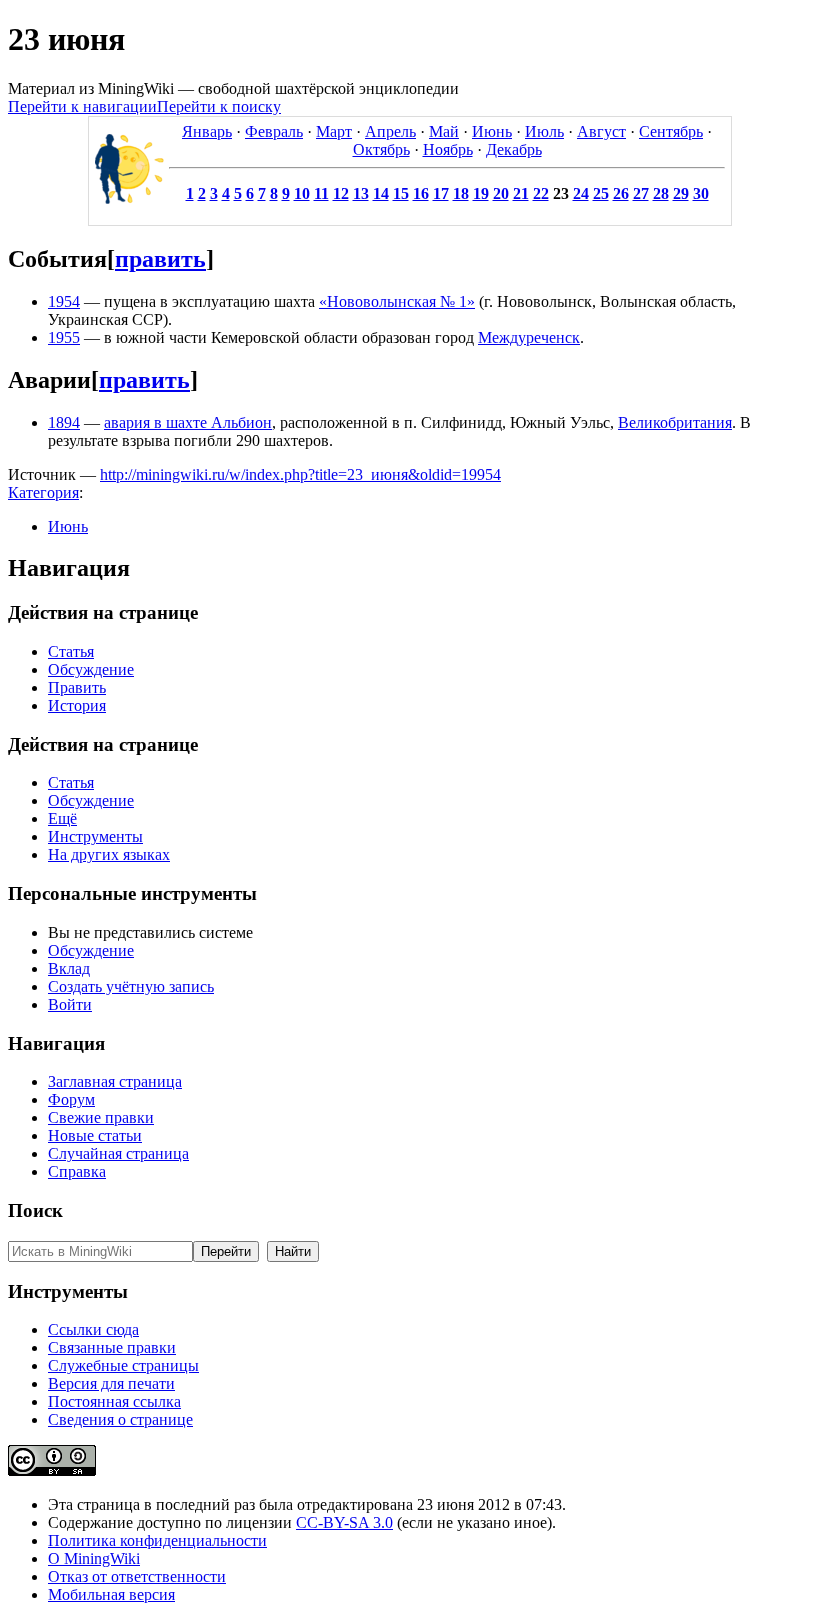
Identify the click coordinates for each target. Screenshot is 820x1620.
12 (341, 193)
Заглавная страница (115, 1081)
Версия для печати (111, 1383)
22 (541, 193)
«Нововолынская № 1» (397, 301)
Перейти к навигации (82, 106)
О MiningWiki (94, 1558)
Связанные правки (112, 1347)
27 (641, 193)
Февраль (274, 131)
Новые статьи (95, 1135)
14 (381, 193)
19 (481, 193)
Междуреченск (529, 337)
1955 (64, 337)
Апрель (390, 131)
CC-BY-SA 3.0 (344, 1522)
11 (321, 193)
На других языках (109, 854)
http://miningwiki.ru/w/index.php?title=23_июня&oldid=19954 (300, 474)
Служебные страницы (123, 1365)
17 (441, 193)
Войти (70, 1004)
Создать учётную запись (131, 986)
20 (501, 193)
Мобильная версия (111, 1594)
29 (681, 193)
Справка (77, 1171)
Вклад (69, 968)
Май (444, 131)
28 (661, 193)
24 (581, 193)
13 (361, 193)
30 (701, 193)
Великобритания (675, 422)
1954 (64, 301)
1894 (64, 422)
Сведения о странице (120, 1419)
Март (334, 131)
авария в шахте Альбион (188, 422)
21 (521, 193)
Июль (544, 131)
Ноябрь (448, 149)
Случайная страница (118, 1153)
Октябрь (381, 149)
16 (421, 193)
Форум (71, 1099)
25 (601, 193)
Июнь (492, 131)
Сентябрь (671, 131)
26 (621, 193)
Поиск (35, 1210)
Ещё (62, 818)
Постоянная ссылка (114, 1401)
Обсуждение (91, 669)
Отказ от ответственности (137, 1576)
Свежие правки (101, 1117)
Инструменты (95, 836)
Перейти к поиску (219, 106)
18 (461, 193)
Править (77, 687)
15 (401, 193)
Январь (207, 131)
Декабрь (514, 149)
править (160, 259)
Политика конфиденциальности (157, 1540)
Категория (43, 492)
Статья (71, 651)
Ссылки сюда (93, 1329)
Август (601, 131)
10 (302, 193)
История (77, 705)
